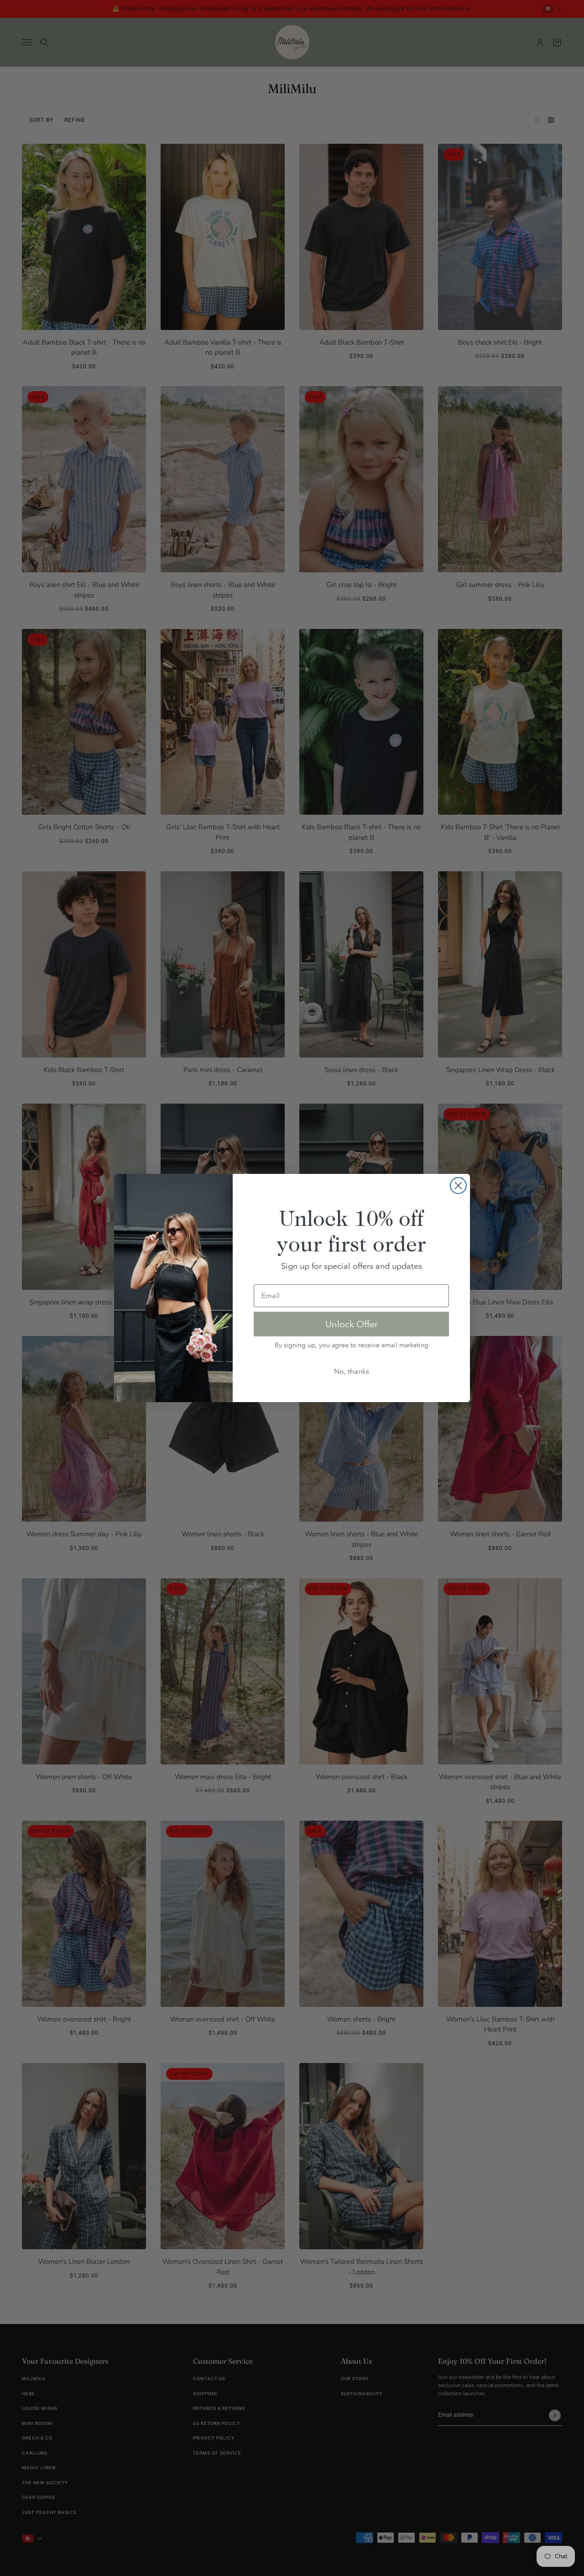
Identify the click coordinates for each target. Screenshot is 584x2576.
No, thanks (352, 1371)
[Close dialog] (458, 1186)
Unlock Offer (352, 1324)
